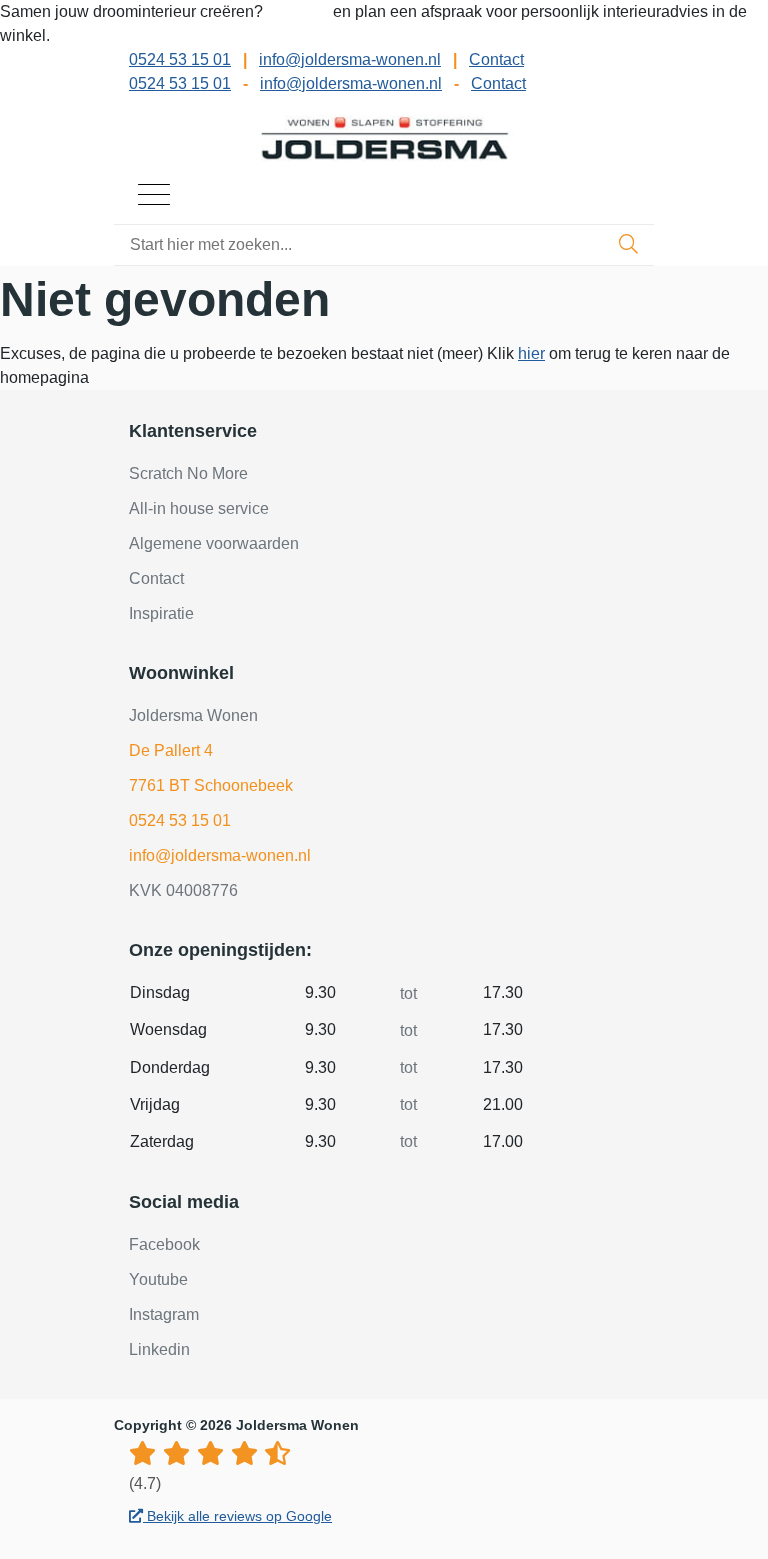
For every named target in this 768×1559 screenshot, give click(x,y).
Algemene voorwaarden (214, 543)
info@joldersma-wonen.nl (350, 59)
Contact (496, 59)
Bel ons (300, 11)
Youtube (158, 1279)
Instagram (164, 1314)
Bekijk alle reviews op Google (237, 1516)
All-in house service (199, 508)
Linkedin (159, 1349)
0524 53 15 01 (180, 59)
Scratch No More (188, 473)
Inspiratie (161, 613)
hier (531, 353)
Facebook (164, 1244)
